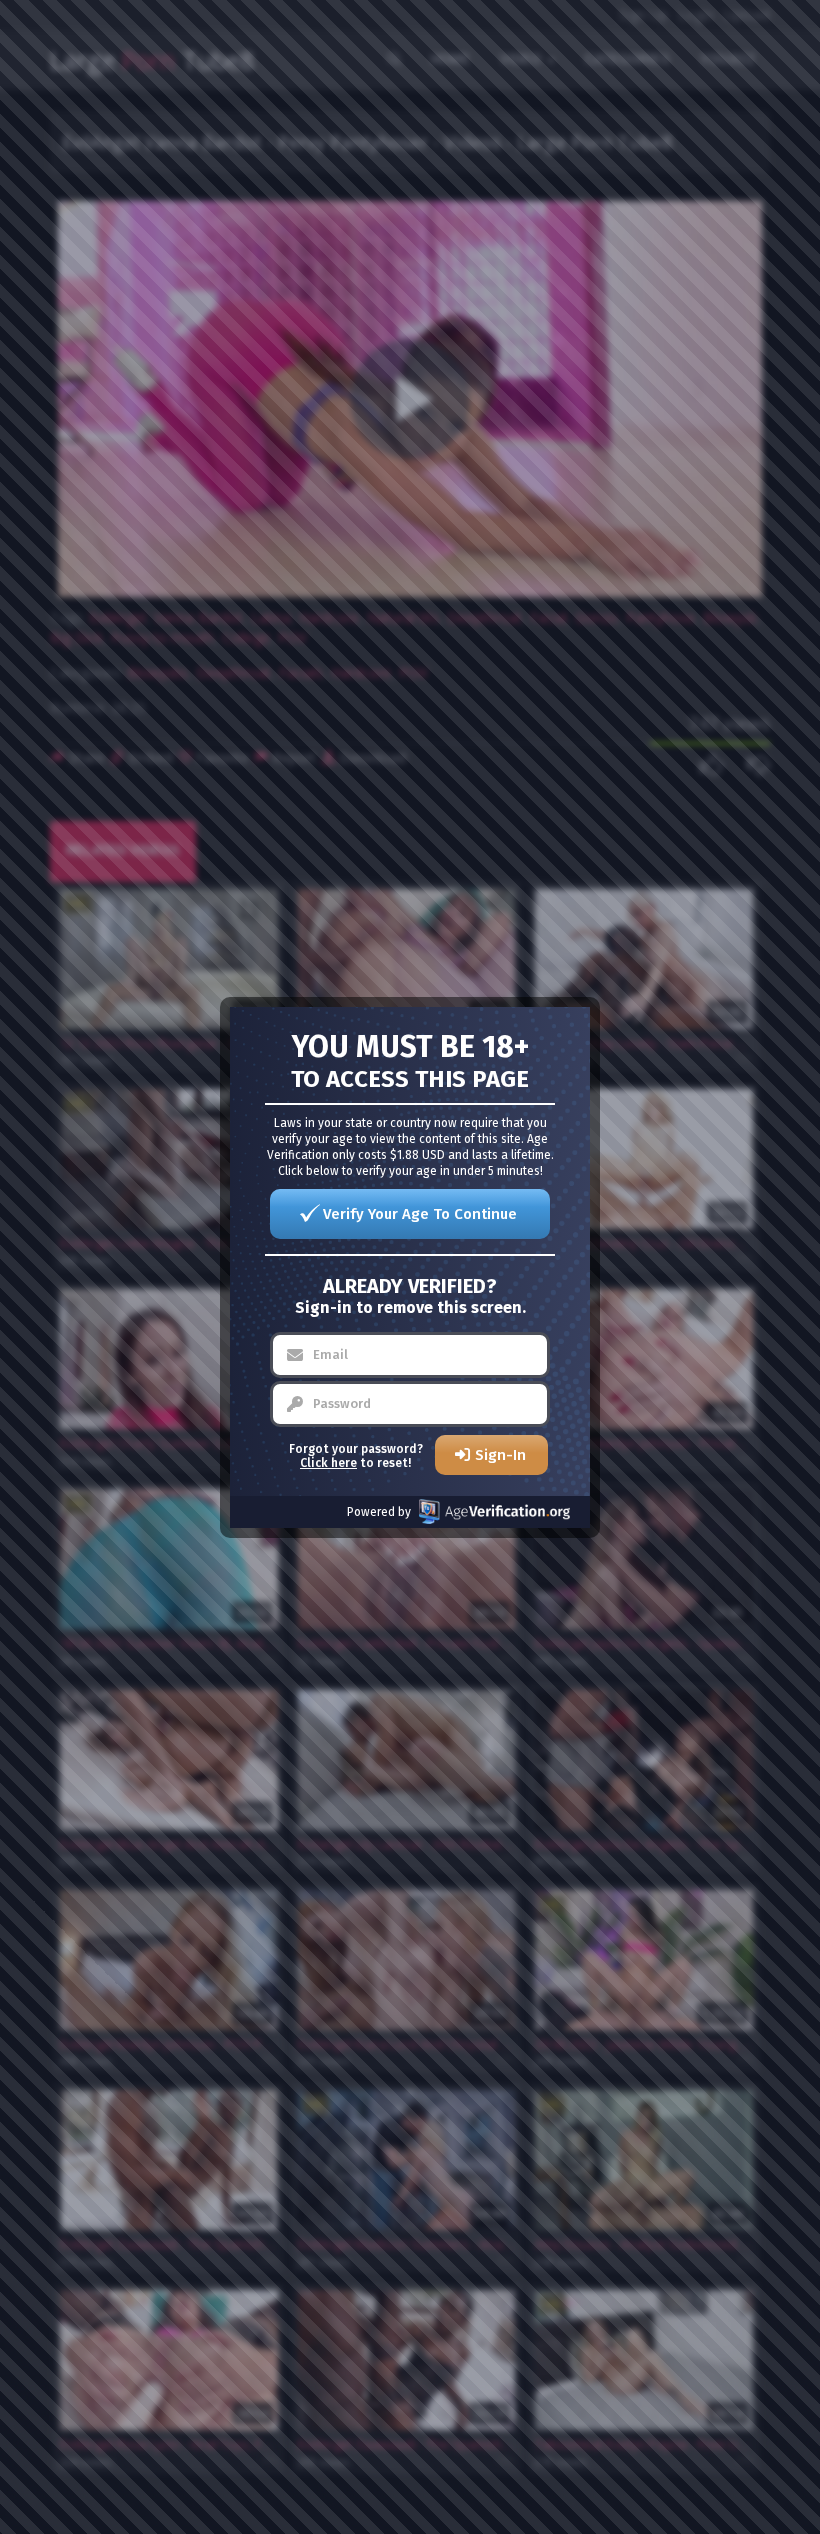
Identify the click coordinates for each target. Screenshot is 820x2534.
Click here (328, 1463)
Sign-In (500, 1455)
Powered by (379, 1512)
